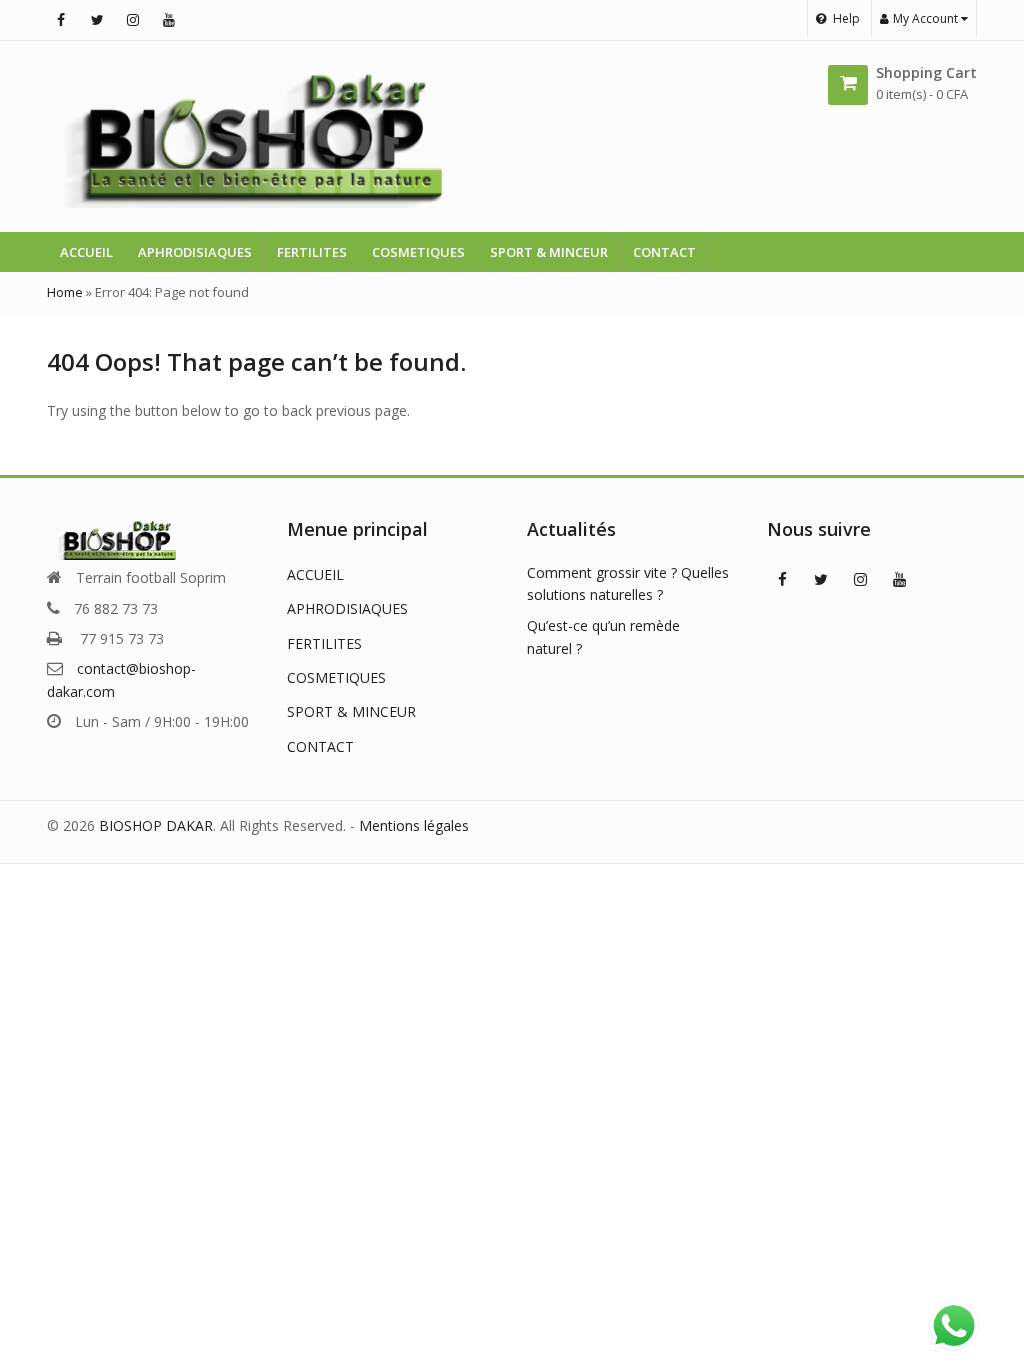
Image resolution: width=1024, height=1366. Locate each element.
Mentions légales (414, 825)
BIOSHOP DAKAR (156, 825)
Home (65, 292)
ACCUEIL (86, 252)
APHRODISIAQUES (195, 252)
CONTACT (664, 252)
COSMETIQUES (418, 252)
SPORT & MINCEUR (549, 252)
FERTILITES (312, 252)
